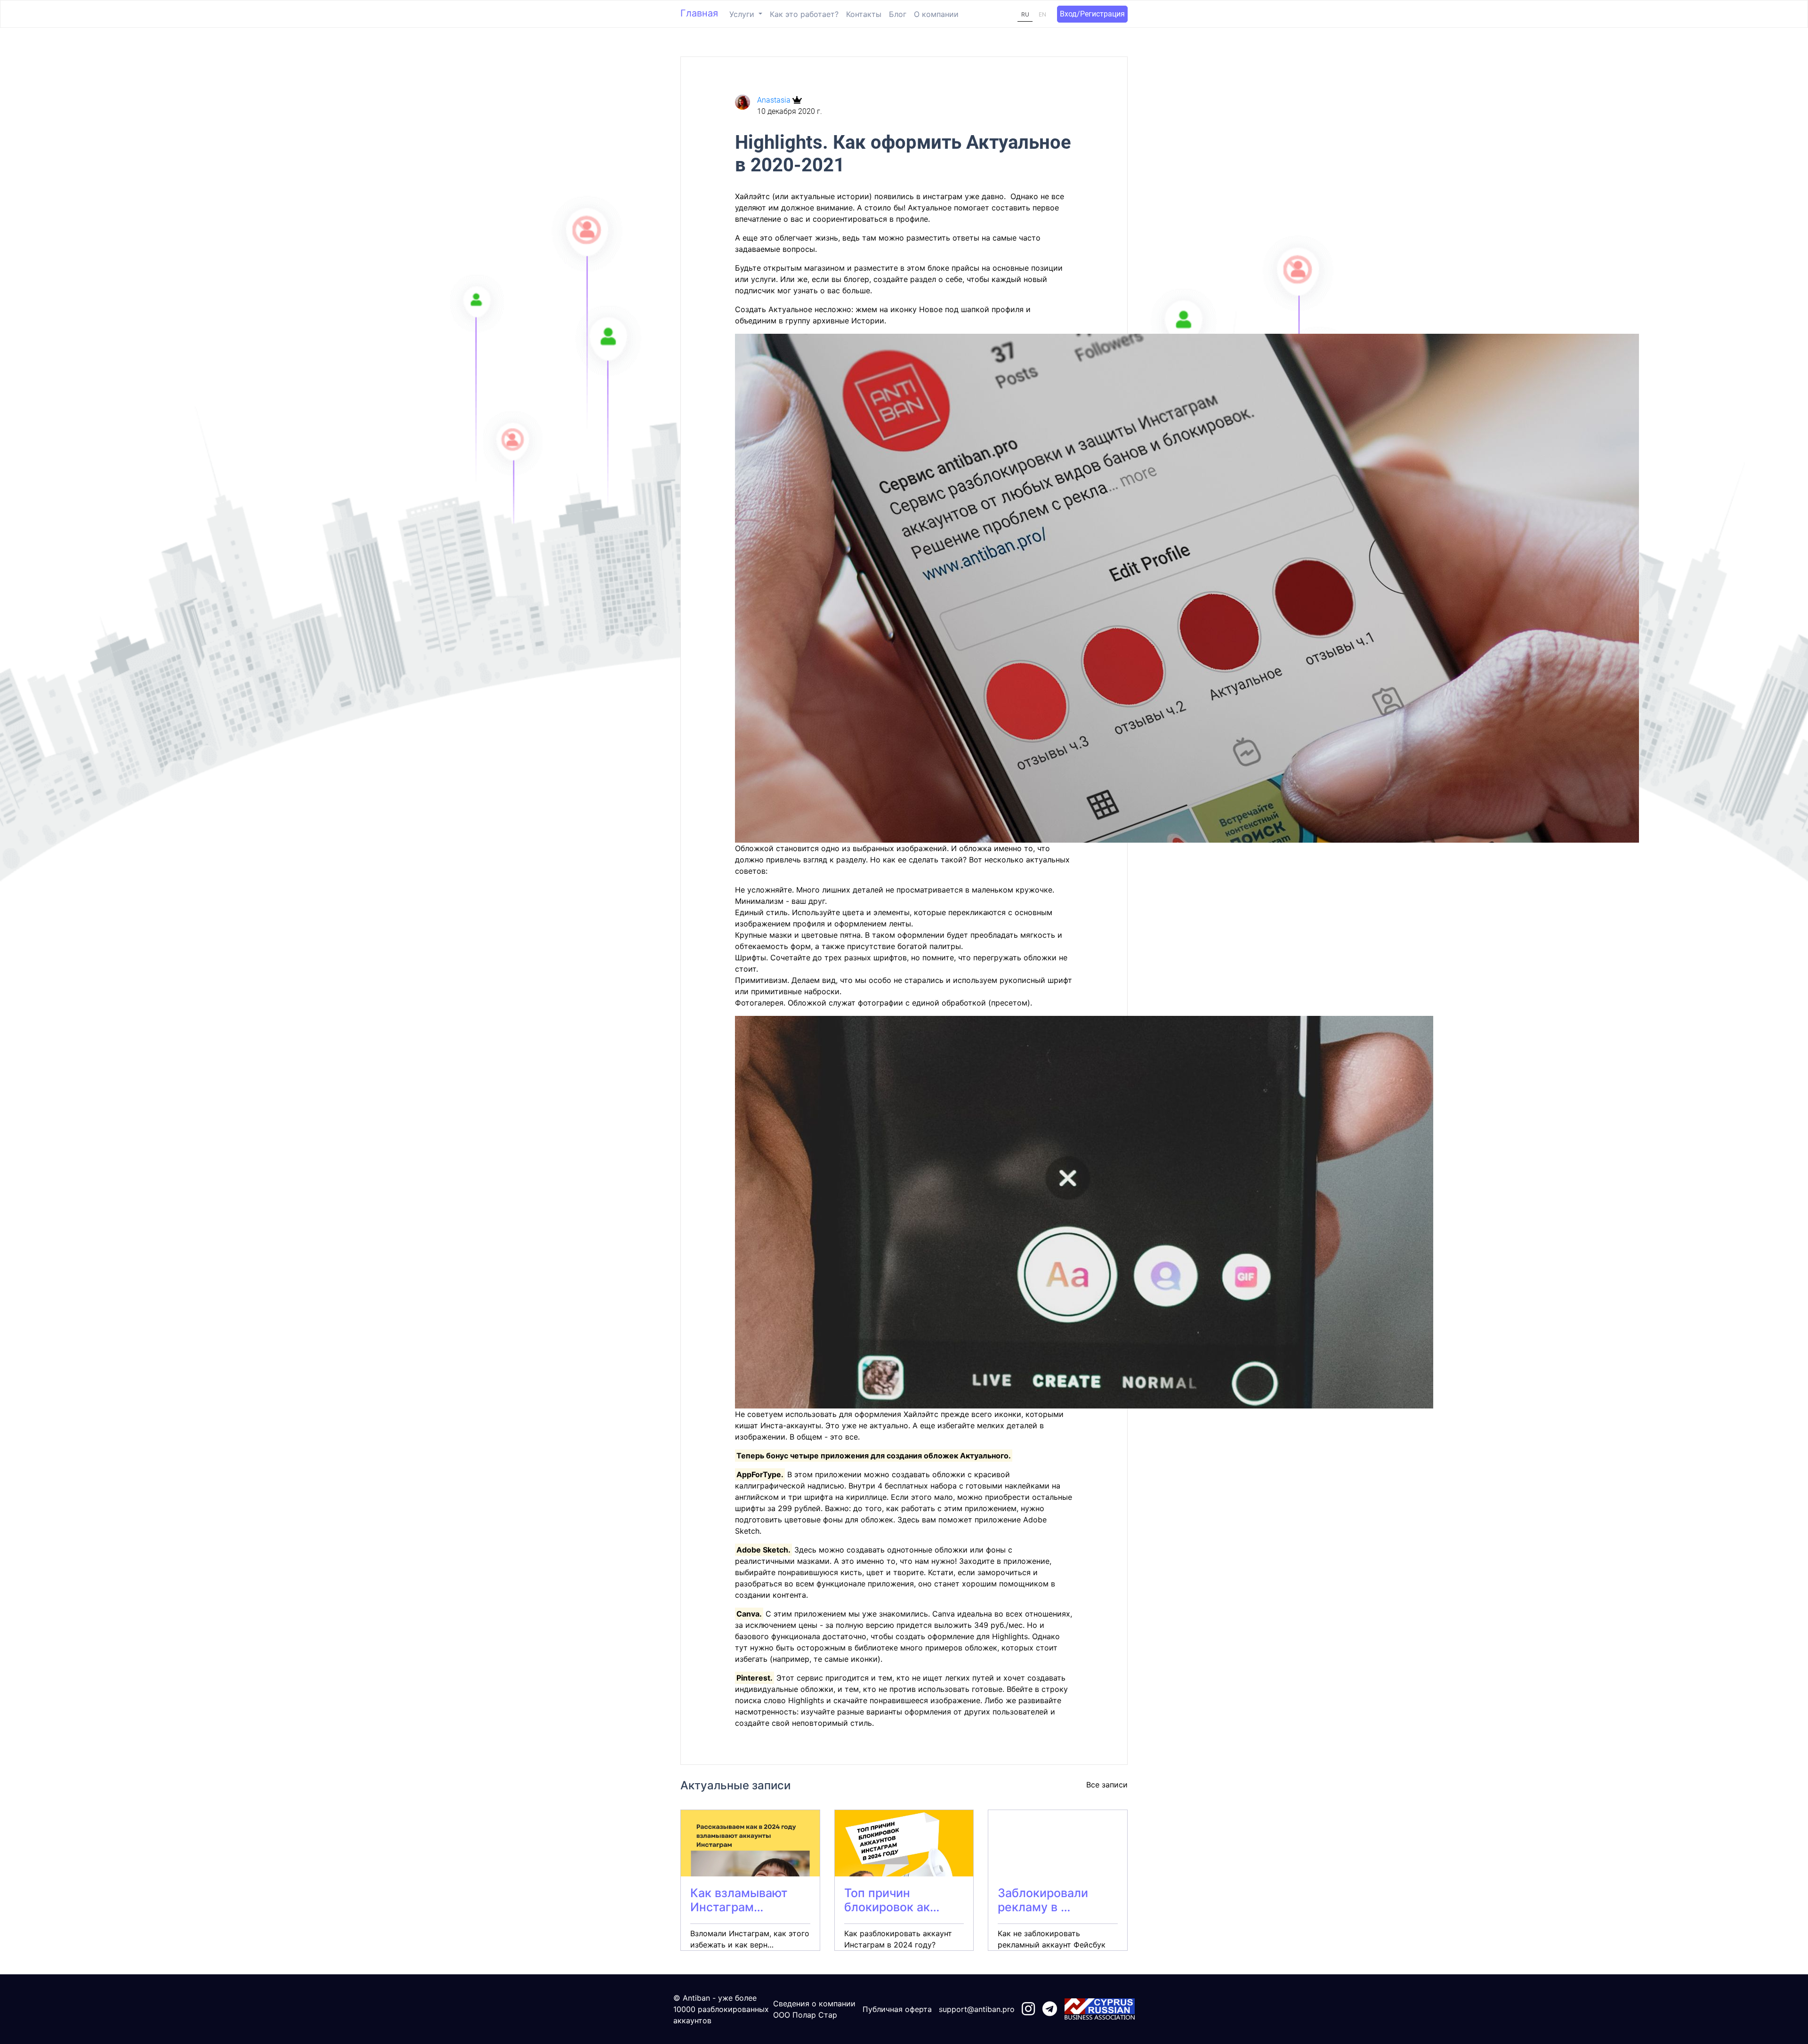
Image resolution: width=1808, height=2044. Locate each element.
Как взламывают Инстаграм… (739, 1900)
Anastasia (775, 100)
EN (1042, 14)
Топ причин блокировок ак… (892, 1900)
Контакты (864, 14)
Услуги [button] (743, 14)
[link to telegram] (1050, 2009)
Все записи (1107, 1785)
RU (1025, 14)
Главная (699, 13)
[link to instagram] (1028, 2009)
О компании (936, 14)
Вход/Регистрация (1092, 14)
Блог (898, 14)
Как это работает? (804, 14)
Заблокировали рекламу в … (1043, 1900)
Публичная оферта (897, 2009)
